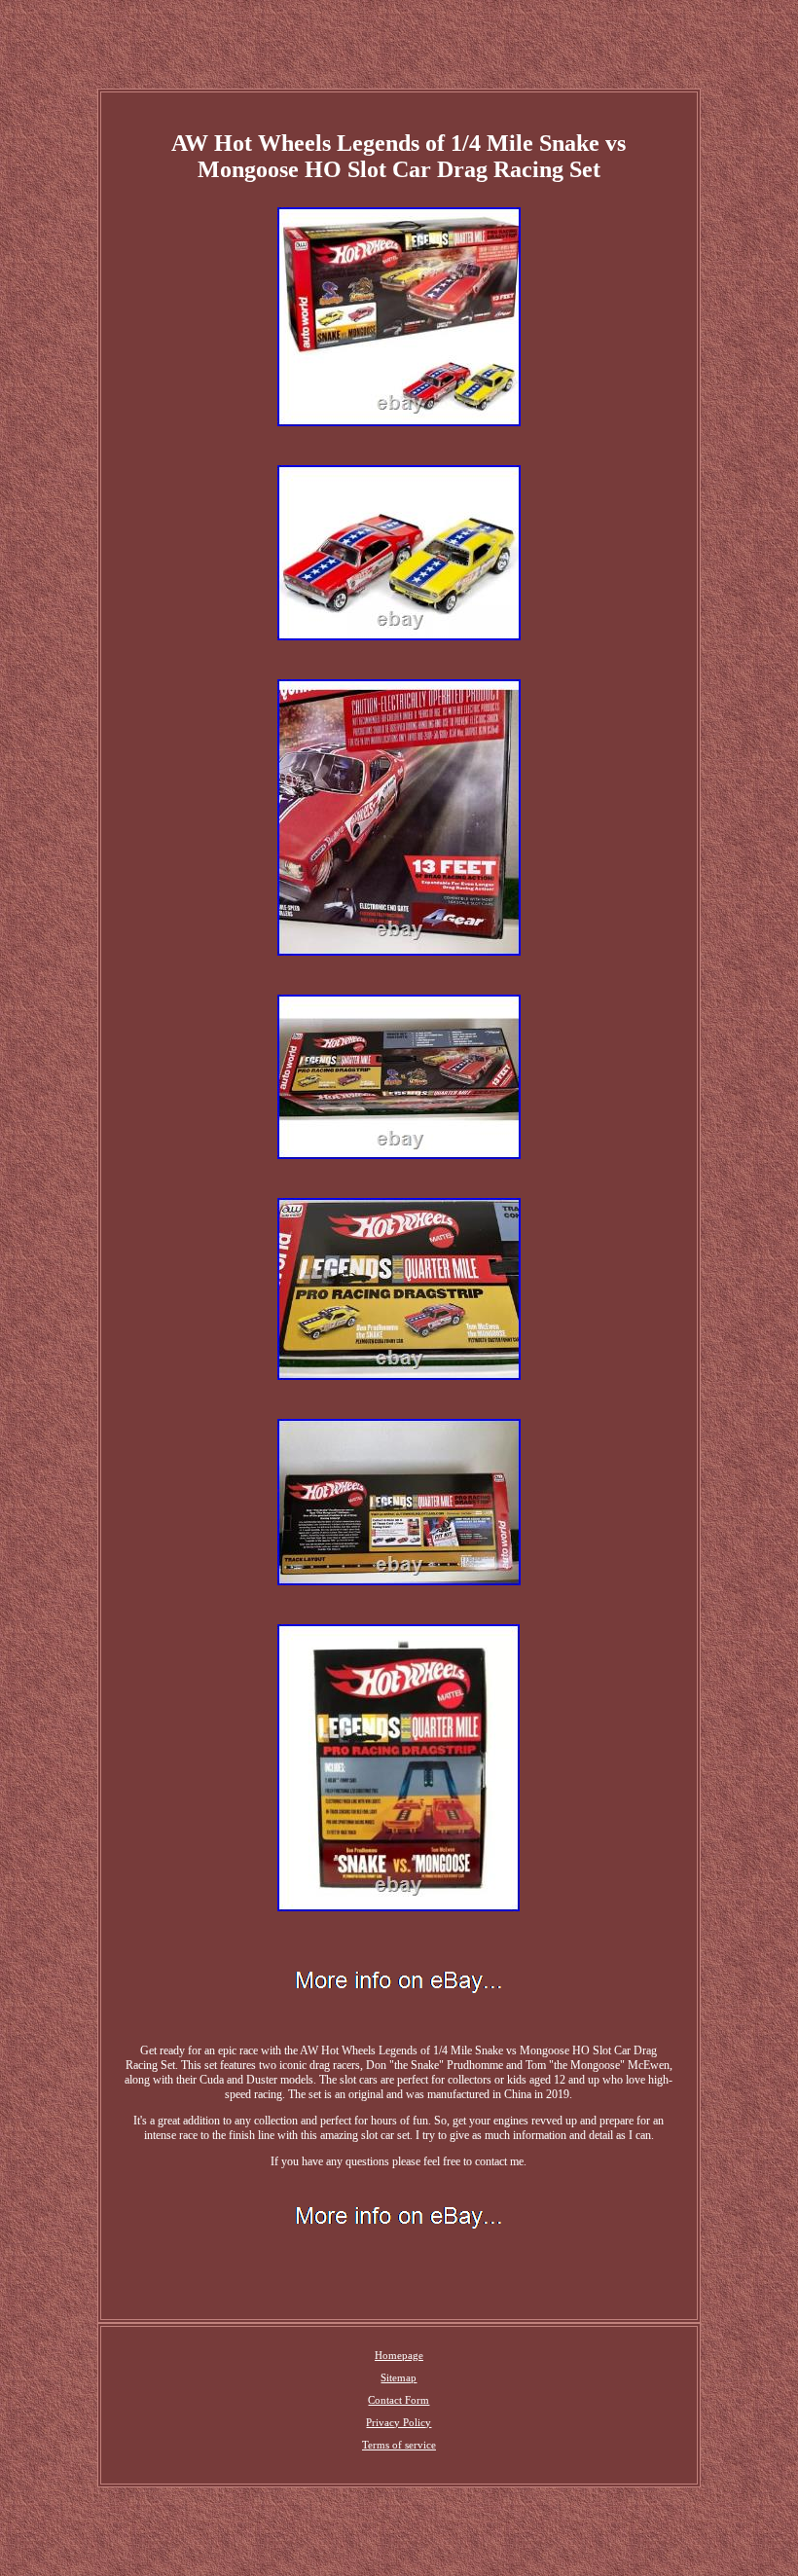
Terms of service (399, 2445)
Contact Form (399, 2400)
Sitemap (399, 2377)
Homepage (399, 2355)
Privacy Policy (399, 2422)
